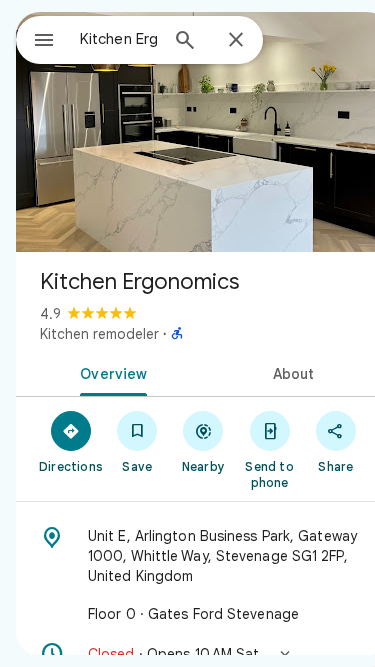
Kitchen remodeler (99, 334)
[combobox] (118, 39)
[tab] (110, 372)
